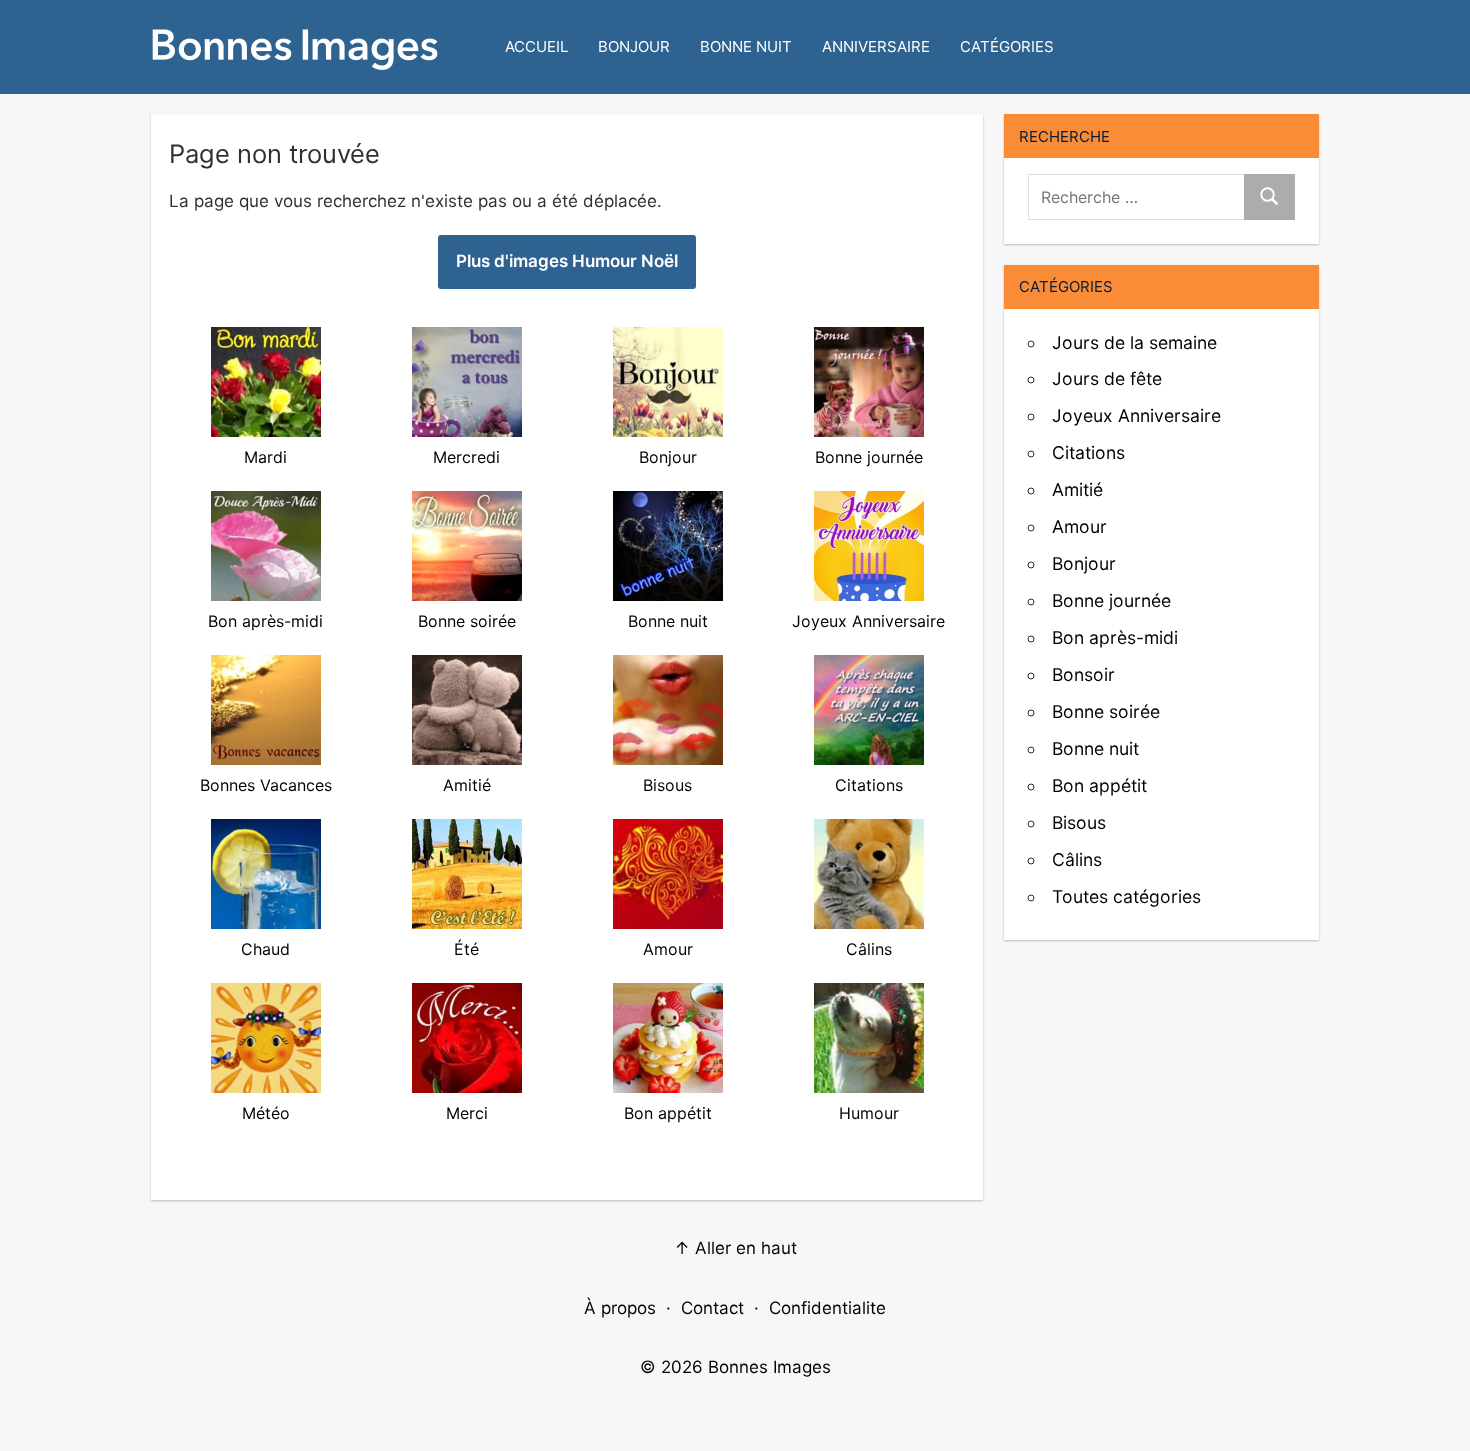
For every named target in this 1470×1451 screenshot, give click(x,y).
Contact (712, 1308)
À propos (620, 1308)
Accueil (536, 46)
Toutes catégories (1126, 896)
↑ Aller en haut (735, 1248)
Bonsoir (1083, 674)
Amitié (1077, 489)
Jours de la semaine (1134, 342)
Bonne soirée (1106, 711)
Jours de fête (1107, 378)
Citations (1088, 452)
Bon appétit (1099, 785)
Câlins (1077, 859)
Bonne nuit (746, 46)
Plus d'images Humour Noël (567, 261)
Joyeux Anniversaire (1136, 415)
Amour (1079, 526)
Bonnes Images (769, 1367)
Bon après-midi (1115, 637)
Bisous (1079, 822)
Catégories (1007, 46)
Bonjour (634, 46)
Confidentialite (827, 1308)
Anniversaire (876, 46)
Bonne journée (1111, 600)
